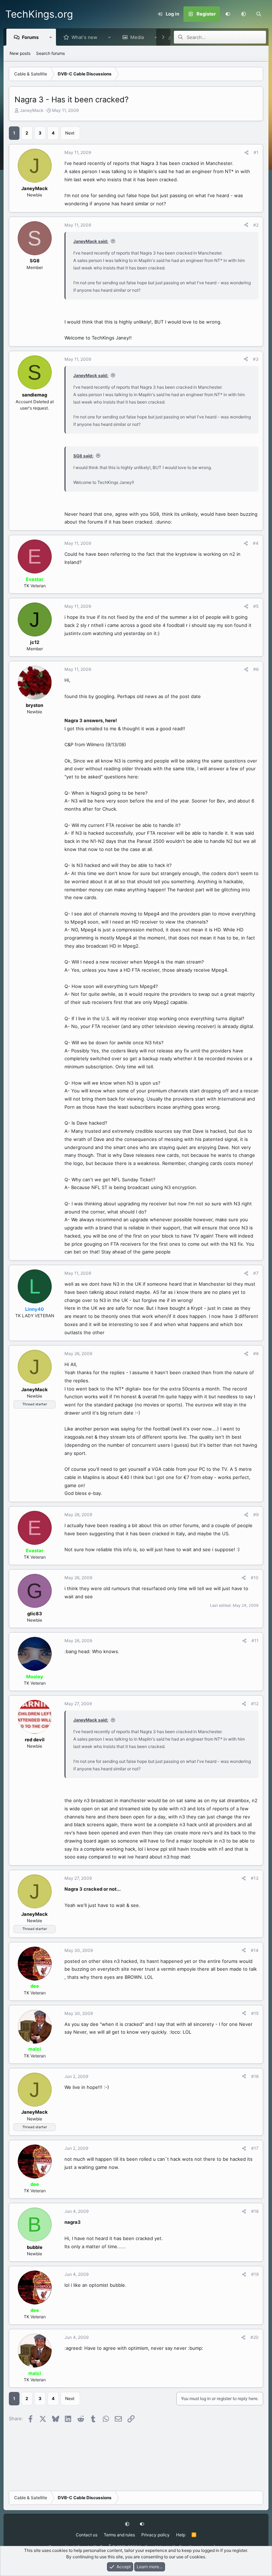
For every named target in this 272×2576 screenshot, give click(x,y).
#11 (255, 1641)
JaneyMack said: (91, 241)
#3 (256, 359)
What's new (84, 37)
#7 (256, 1273)
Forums (30, 37)
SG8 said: (83, 456)
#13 (255, 1878)
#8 (256, 1353)
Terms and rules (119, 2535)
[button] (243, 14)
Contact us (87, 2535)
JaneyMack (32, 110)
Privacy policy (155, 2535)
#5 (256, 606)
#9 (256, 1515)
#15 (255, 2013)
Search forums (50, 53)
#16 (255, 2076)
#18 (255, 2211)
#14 (255, 1950)
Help (181, 2535)
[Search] (259, 14)
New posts (20, 53)
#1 (256, 152)
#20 (254, 2337)
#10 (255, 1578)
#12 (255, 1704)
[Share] (246, 153)
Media (137, 37)
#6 (256, 669)
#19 (255, 2274)
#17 (255, 2148)
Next (70, 133)
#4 (256, 543)
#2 (256, 225)
